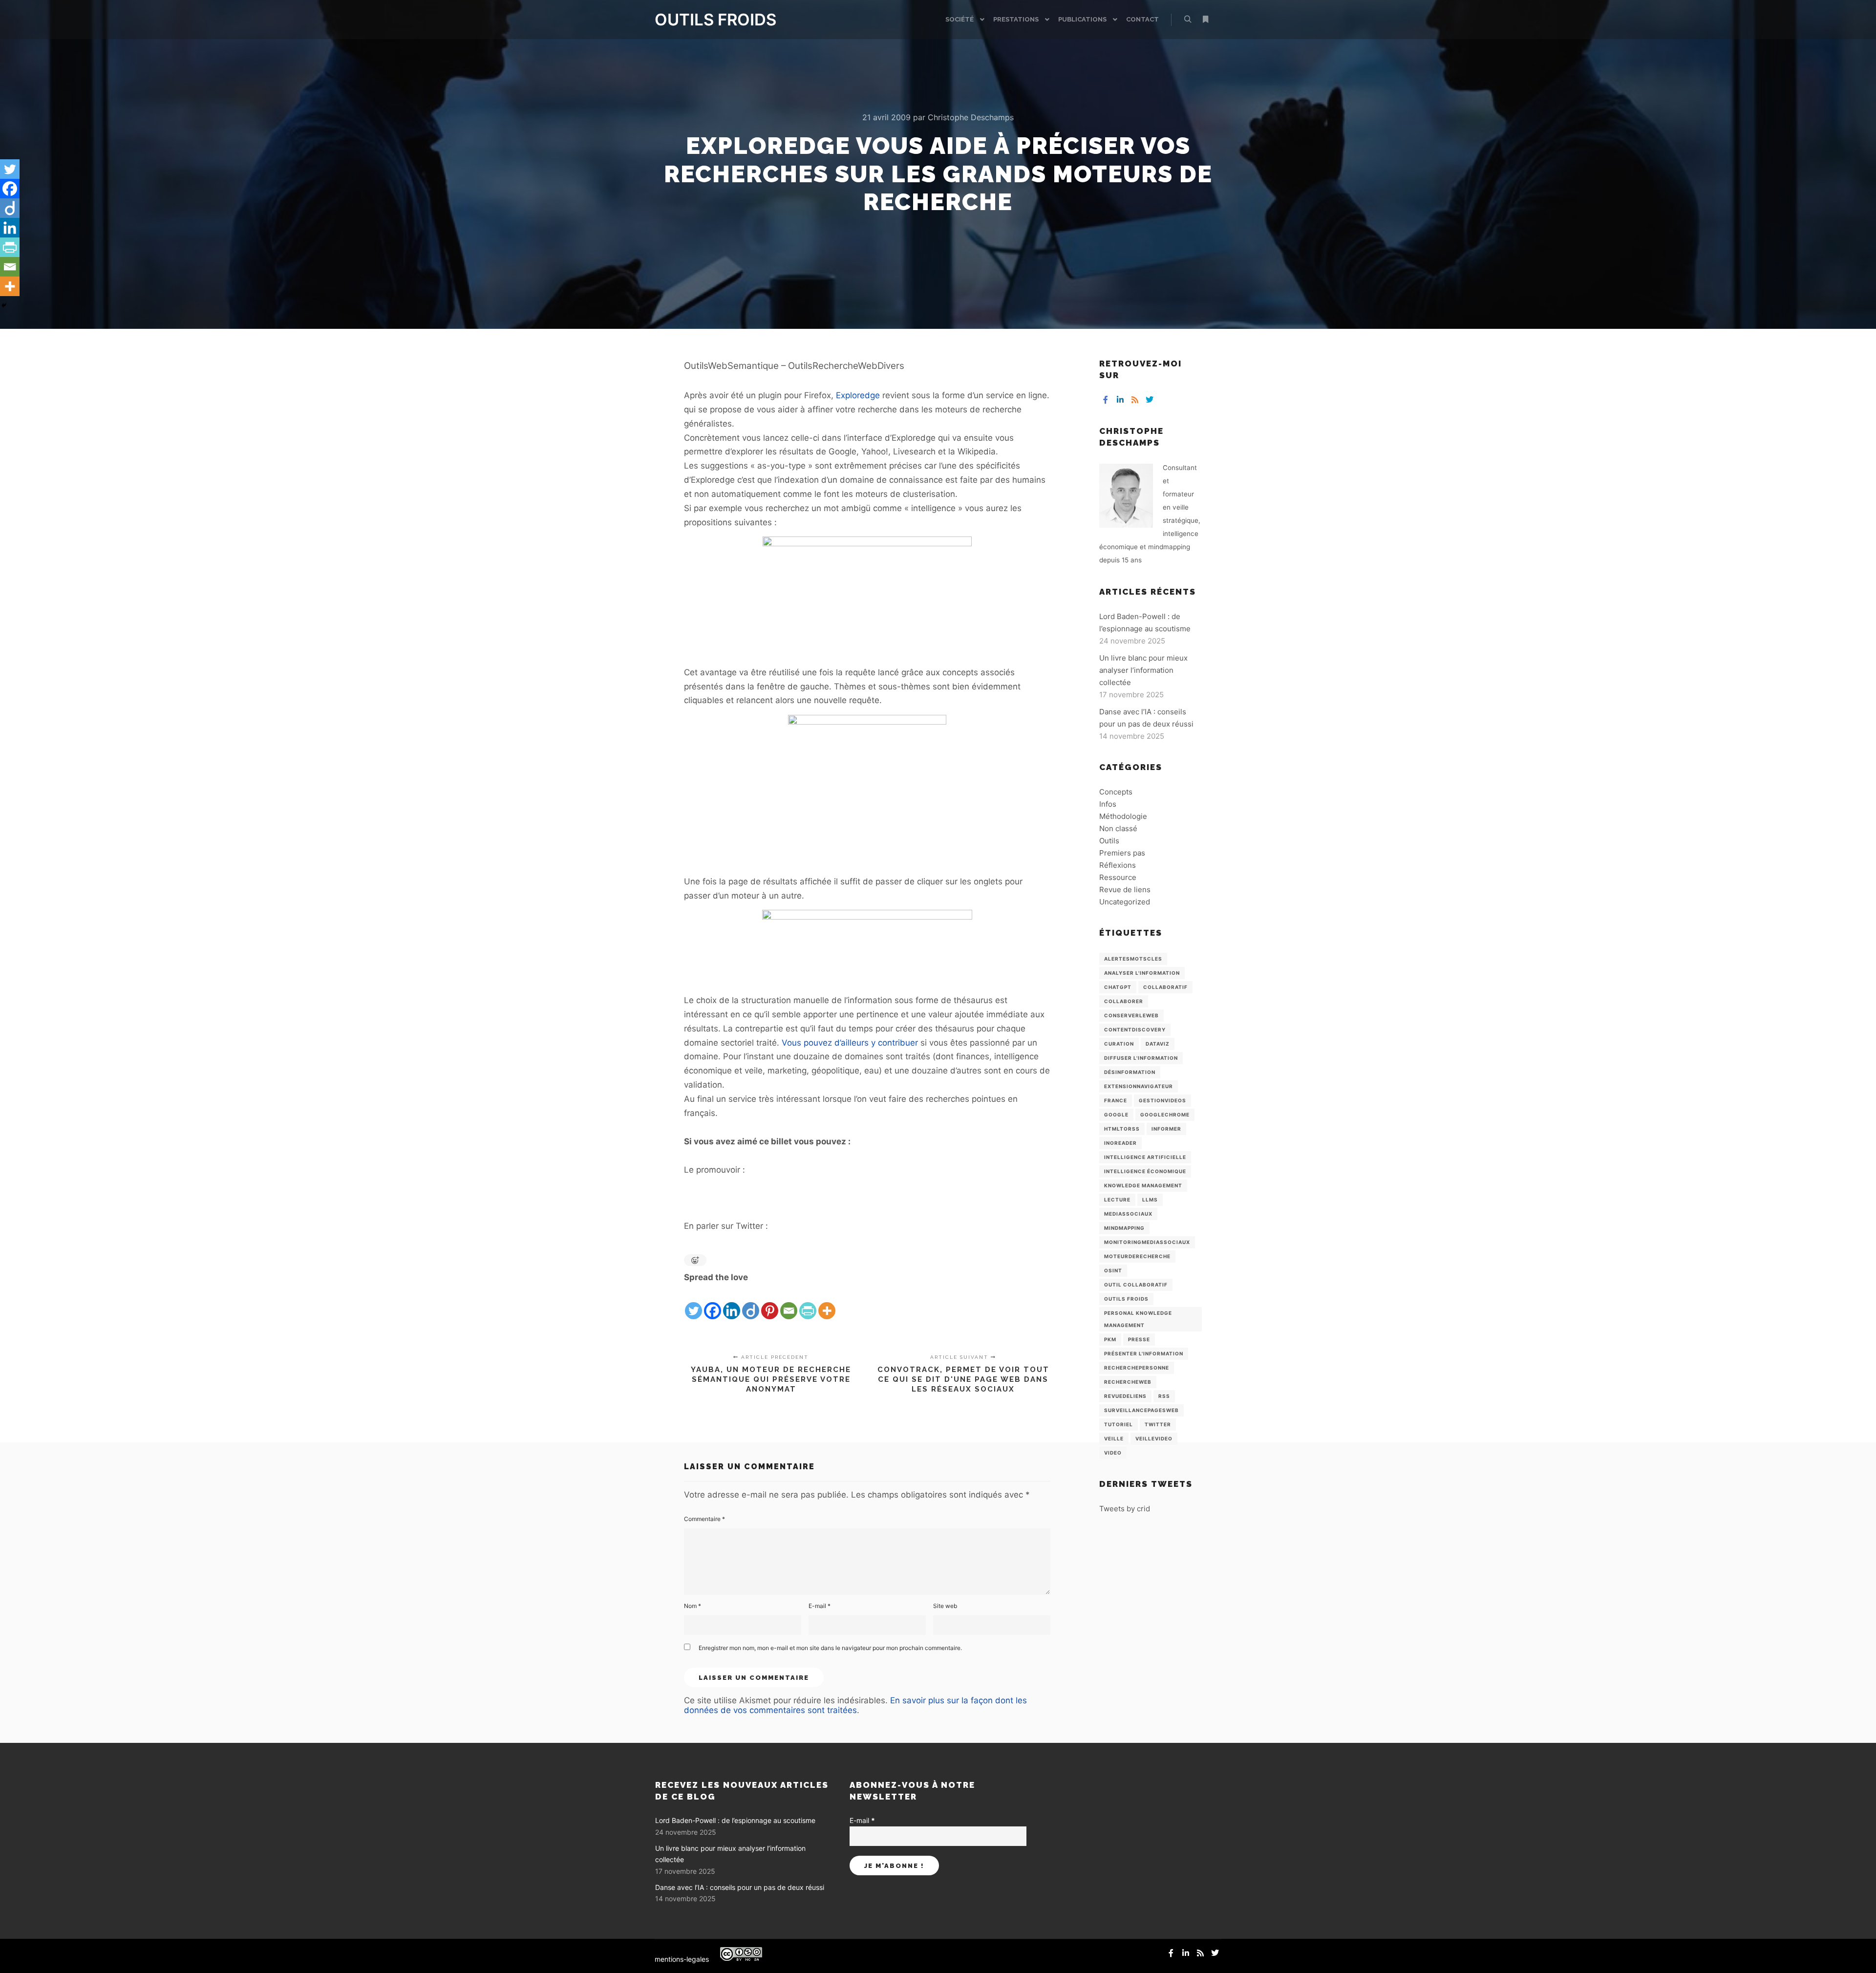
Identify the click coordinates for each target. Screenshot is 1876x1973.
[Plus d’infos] (1205, 20)
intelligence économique (1145, 1171)
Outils (1109, 841)
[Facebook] (713, 1303)
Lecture (1117, 1200)
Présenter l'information (1144, 1353)
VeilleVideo (1154, 1438)
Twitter (1158, 1424)
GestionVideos (1162, 1100)
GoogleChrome (1165, 1115)
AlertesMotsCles (1133, 959)
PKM (1110, 1339)
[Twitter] (693, 1303)
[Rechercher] (1188, 20)
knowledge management (1143, 1185)
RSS (1164, 1396)
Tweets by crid (1125, 1509)
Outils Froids (1126, 1299)
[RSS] (1135, 400)
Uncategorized (1125, 902)
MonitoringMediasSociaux (1147, 1242)
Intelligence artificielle (1145, 1157)
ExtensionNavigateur (1139, 1086)
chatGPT (1118, 987)
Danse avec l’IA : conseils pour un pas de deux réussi (740, 1887)
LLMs (1150, 1200)
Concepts (1116, 792)
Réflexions (1118, 865)
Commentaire (704, 1519)
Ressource (1118, 877)
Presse (1139, 1339)
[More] (827, 1303)
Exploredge (858, 395)
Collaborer (1124, 1001)
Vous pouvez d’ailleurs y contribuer (850, 1043)
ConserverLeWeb (1131, 1015)
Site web (945, 1606)
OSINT (1113, 1270)
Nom (693, 1606)
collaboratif (1165, 987)
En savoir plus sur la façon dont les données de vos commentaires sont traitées (855, 1705)
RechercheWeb (1128, 1382)
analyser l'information (1142, 973)
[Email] (789, 1303)
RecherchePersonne (1137, 1368)
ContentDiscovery (1135, 1029)
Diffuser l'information (1141, 1058)
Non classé (1118, 828)
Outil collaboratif (1136, 1285)
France (1116, 1100)
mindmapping (1124, 1228)
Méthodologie (1123, 816)
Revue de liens (1125, 890)
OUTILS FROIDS (703, 20)
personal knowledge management (1138, 1319)
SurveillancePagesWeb (1141, 1410)
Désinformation (1130, 1072)
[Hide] (4, 305)
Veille (1114, 1438)
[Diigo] (751, 1303)
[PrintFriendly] (808, 1303)
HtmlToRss (1122, 1129)
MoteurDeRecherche (1137, 1256)
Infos (1108, 804)
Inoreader (1120, 1143)
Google (1116, 1115)
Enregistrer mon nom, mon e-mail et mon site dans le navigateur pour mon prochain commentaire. (830, 1648)
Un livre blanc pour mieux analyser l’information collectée (1143, 670)
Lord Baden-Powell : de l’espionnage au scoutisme (735, 1820)
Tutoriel (1119, 1424)
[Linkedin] (732, 1303)
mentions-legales (682, 1959)
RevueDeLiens (1125, 1396)
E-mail (820, 1606)
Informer (1166, 1129)
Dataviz (1158, 1044)
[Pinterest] (770, 1303)
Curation (1119, 1044)
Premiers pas (1122, 853)
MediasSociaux (1128, 1214)
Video (1113, 1453)
